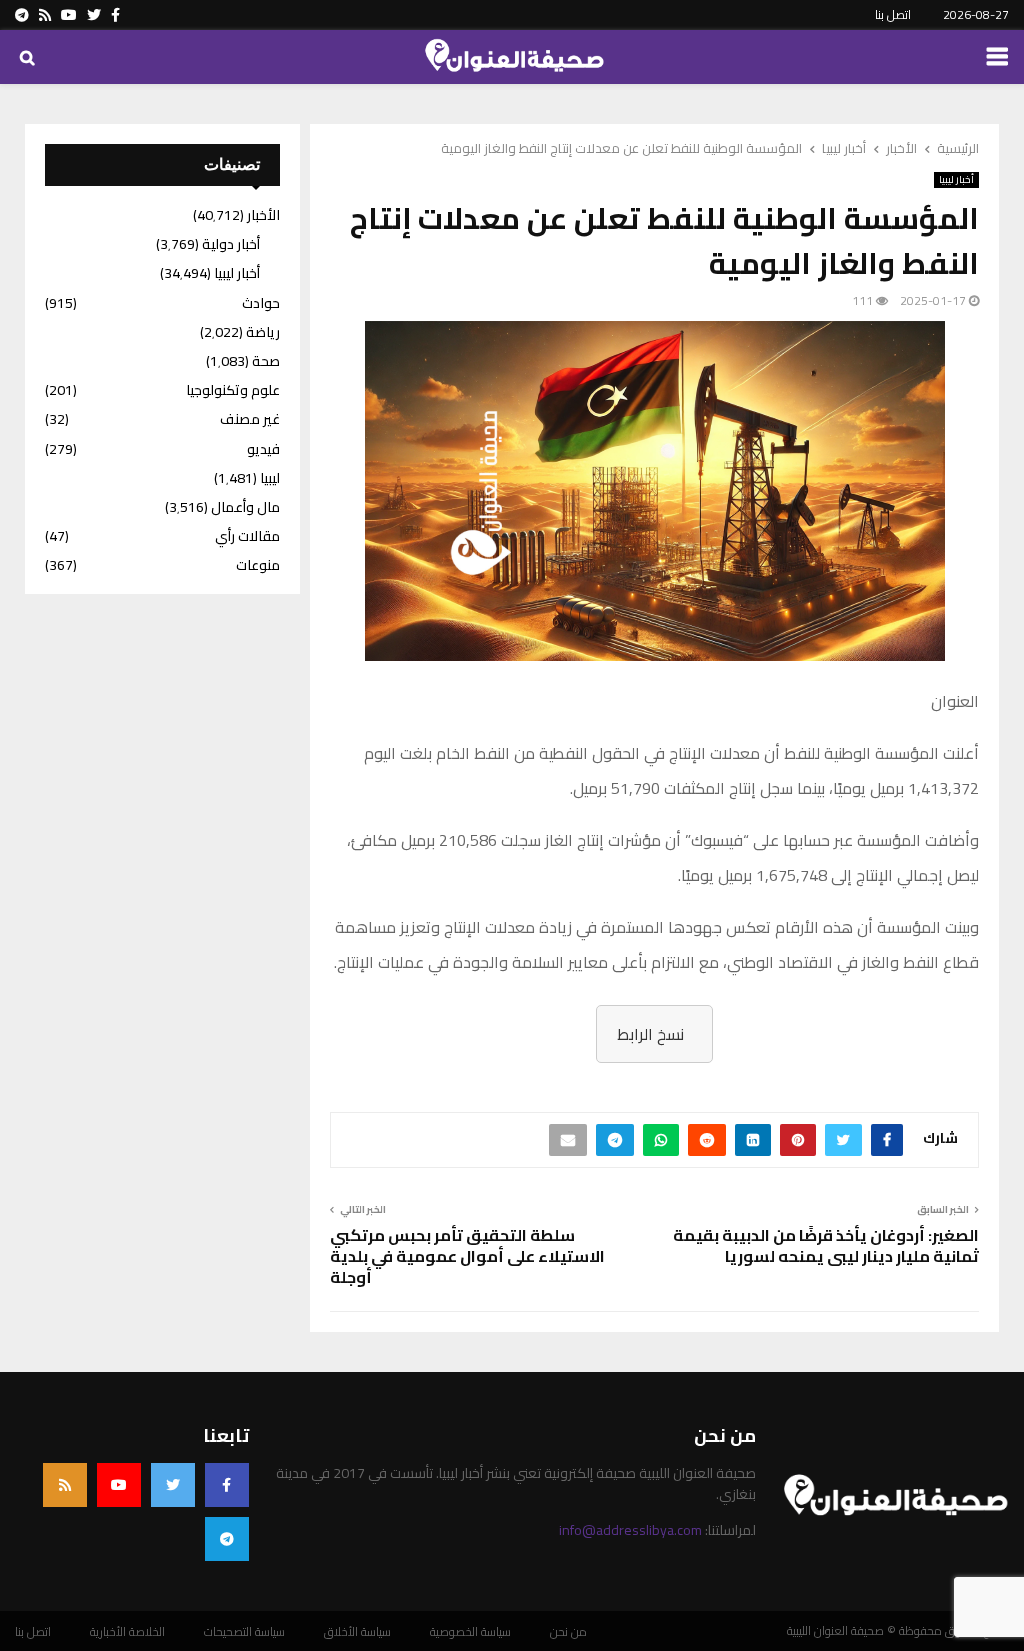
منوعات (258, 565)
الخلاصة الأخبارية (127, 1632)
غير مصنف (250, 419)
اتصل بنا (893, 14)
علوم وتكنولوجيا (233, 390)
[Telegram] (227, 1539)
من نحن (568, 1632)
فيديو (263, 449)
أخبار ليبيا (956, 180)
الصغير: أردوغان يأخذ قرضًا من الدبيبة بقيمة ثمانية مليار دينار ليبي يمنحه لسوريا (826, 1245)
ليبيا (270, 478)
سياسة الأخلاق (357, 1632)
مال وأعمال (245, 507)
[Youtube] (119, 1485)
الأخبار (263, 215)
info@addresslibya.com (630, 1530)
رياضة (263, 332)
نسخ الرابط (650, 1034)
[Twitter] (173, 1485)
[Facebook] (227, 1485)
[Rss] (65, 1485)
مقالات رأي (247, 536)
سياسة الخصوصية (470, 1632)
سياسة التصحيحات (244, 1632)
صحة (266, 361)
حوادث (261, 303)
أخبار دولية (231, 244)
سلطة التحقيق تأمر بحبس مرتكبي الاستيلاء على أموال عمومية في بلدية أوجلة (467, 1256)
